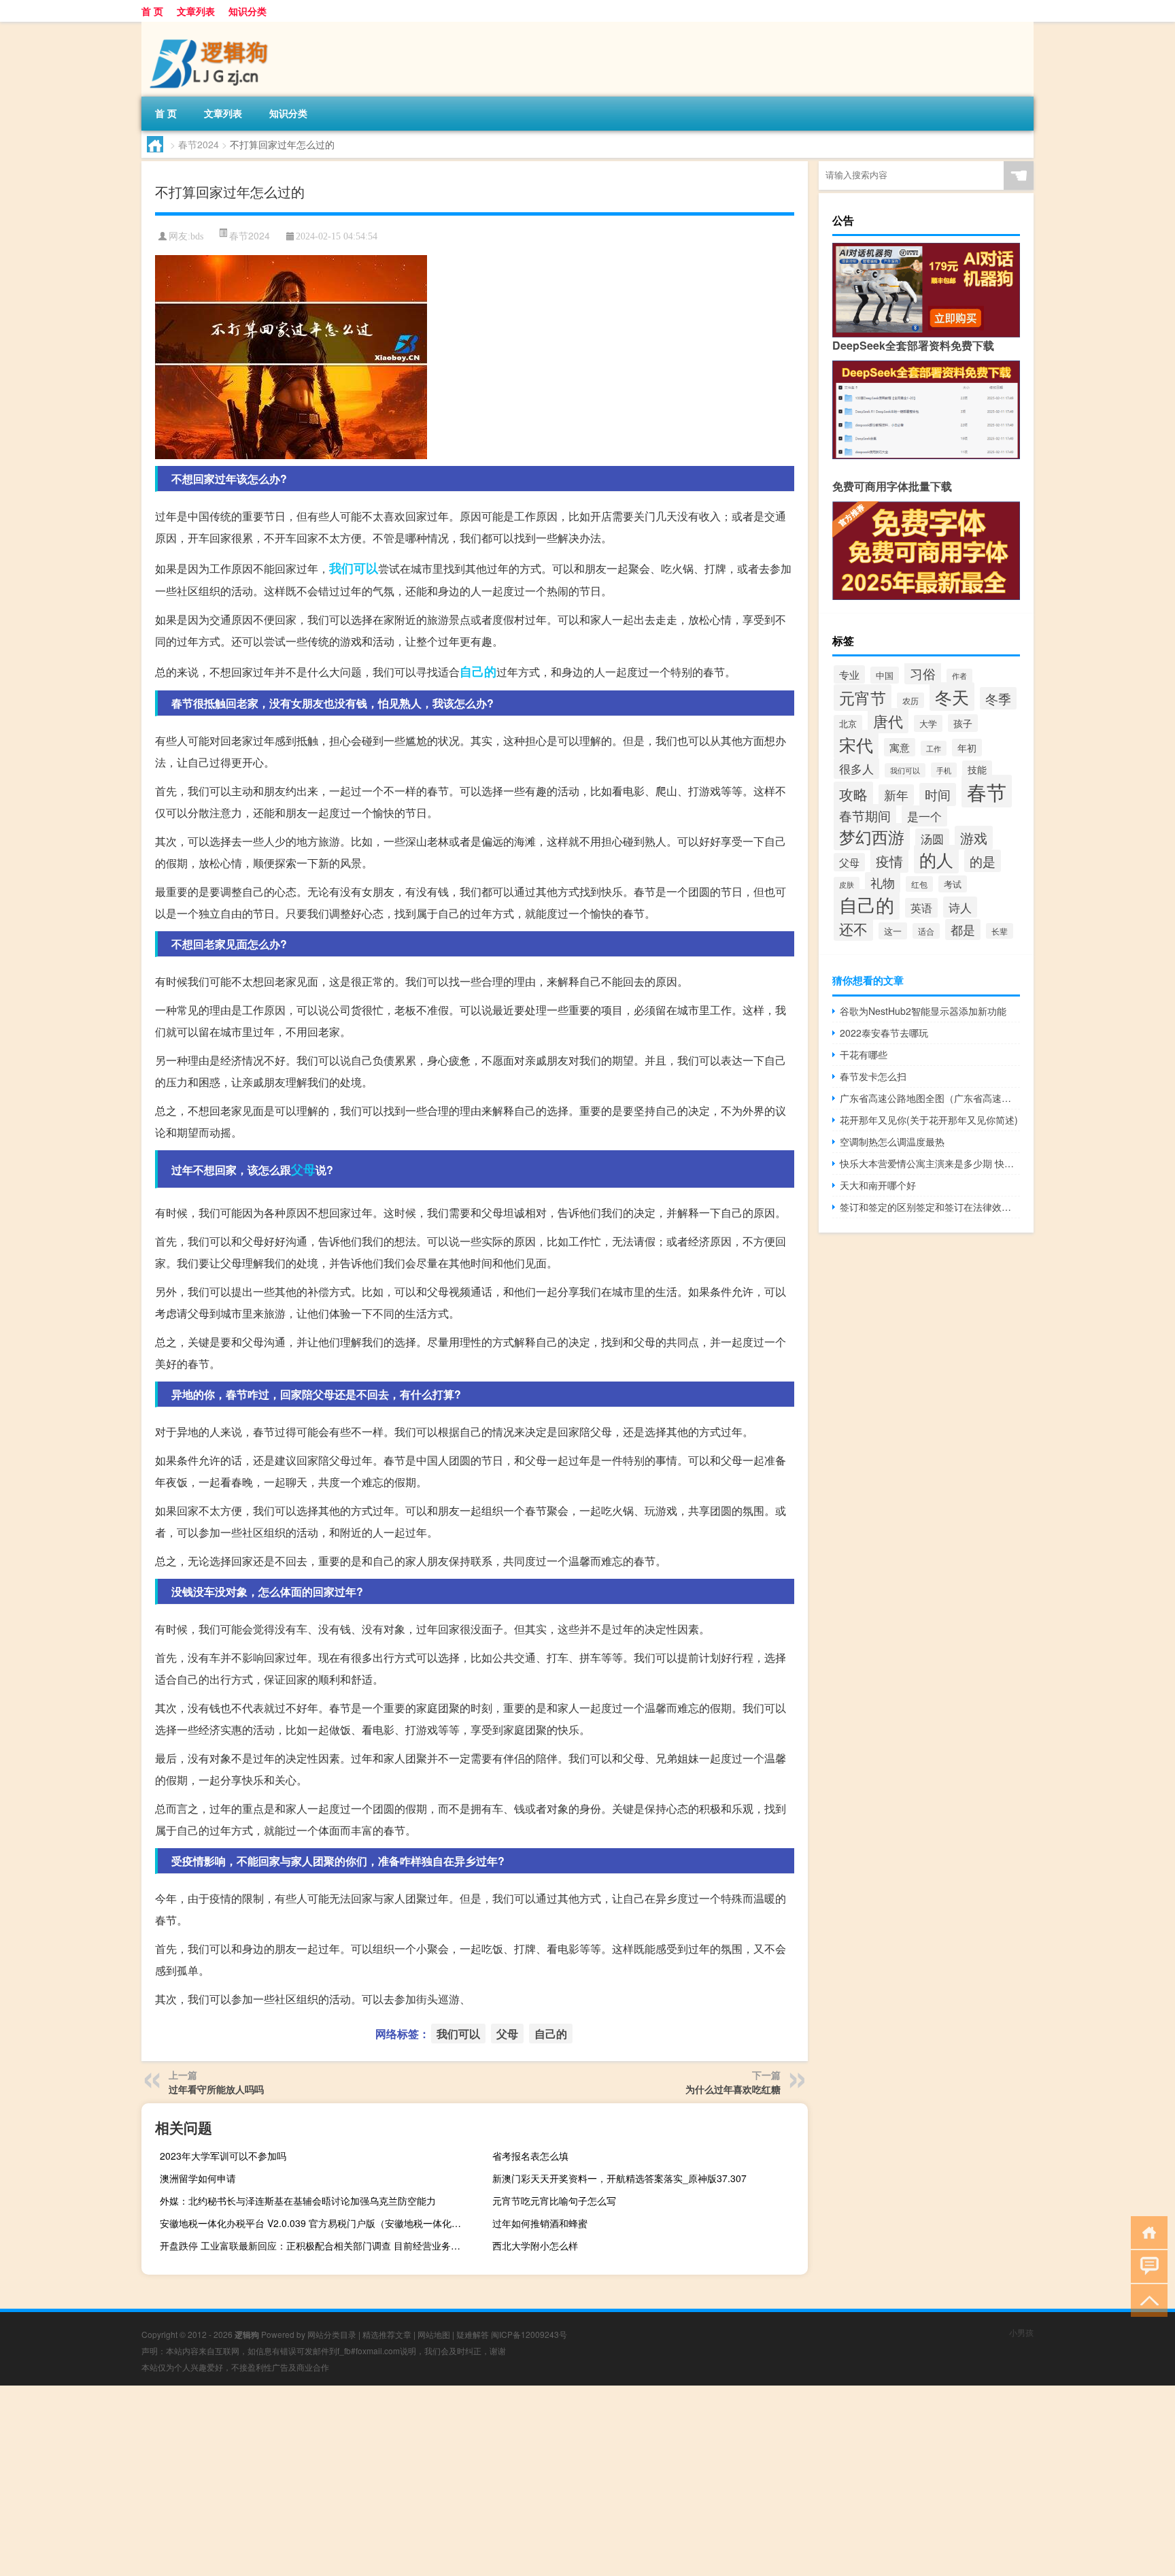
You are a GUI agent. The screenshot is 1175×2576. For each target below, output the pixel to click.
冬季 (998, 698)
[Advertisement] (408, 2481)
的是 (983, 861)
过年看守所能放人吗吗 (216, 2089)
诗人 (960, 907)
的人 (936, 859)
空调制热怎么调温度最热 (892, 1141)
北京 (848, 723)
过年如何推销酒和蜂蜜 (540, 2223)
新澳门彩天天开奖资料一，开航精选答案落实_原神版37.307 (619, 2178)
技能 (977, 769)
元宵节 (863, 698)
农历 (910, 700)
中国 (885, 675)
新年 (896, 795)
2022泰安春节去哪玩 (884, 1033)
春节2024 (199, 144)
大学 (928, 723)
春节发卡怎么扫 (873, 1076)
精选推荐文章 (387, 2334)
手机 (944, 770)
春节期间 (865, 816)
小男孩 (1021, 2332)
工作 (934, 748)
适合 (926, 931)
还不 (853, 929)
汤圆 (932, 839)
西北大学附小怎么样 (535, 2245)
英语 (921, 908)
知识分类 (248, 11)
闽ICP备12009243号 (529, 2334)
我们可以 (354, 568)
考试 (953, 884)
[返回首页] (1146, 2231)
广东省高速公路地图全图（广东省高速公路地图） (930, 1098)
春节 (987, 791)
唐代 (888, 721)
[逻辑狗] (213, 27)
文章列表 (196, 11)
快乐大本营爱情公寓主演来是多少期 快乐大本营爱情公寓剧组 (930, 1163)
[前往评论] (1146, 2265)
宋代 (856, 744)
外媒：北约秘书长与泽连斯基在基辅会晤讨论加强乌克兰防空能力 (298, 2201)
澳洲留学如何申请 (198, 2178)
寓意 (900, 747)
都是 (963, 930)
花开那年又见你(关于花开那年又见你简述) (929, 1120)
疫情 (889, 861)
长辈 (1000, 931)
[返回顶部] (1146, 2299)
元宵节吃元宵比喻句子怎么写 (554, 2201)
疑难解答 (473, 2334)
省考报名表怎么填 (530, 2156)
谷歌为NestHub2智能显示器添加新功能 (923, 1011)
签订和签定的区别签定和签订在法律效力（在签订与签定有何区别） (930, 1207)
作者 (959, 676)
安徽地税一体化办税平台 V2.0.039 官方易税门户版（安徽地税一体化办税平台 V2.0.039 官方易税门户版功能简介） (316, 2223)
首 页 (152, 11)
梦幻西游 (872, 837)
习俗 (923, 673)
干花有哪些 (864, 1054)
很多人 (856, 768)
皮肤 (847, 884)
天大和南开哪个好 (878, 1185)
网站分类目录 (332, 2334)
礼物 (883, 883)
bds (197, 236)
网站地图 (434, 2334)
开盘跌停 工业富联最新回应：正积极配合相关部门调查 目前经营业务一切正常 (316, 2245)
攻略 (853, 794)
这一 (893, 931)
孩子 (963, 723)
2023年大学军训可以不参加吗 (223, 2156)
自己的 (478, 671)
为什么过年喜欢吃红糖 (733, 2089)
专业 (849, 674)
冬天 (952, 697)
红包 (919, 884)
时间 (938, 794)
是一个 (924, 816)
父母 (303, 1169)
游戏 (974, 838)
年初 (967, 748)
